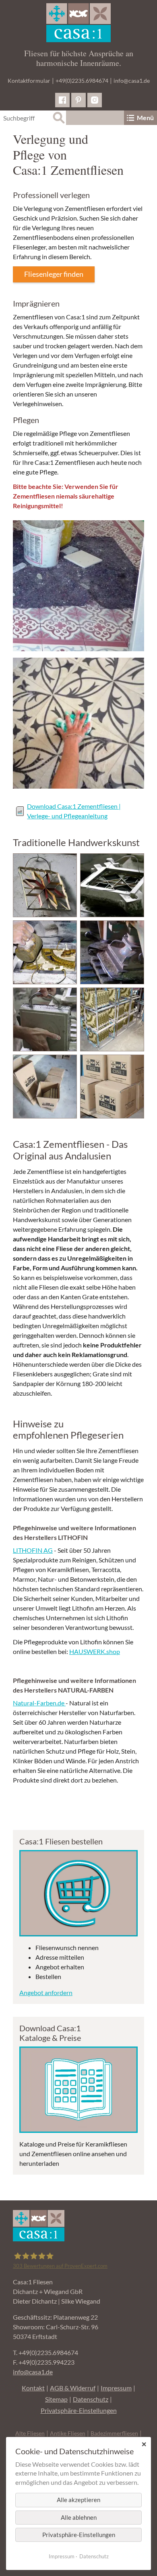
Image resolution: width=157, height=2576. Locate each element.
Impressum (116, 2388)
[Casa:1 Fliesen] (78, 23)
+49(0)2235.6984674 (82, 81)
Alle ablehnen (79, 2517)
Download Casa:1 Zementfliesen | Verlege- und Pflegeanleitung (74, 811)
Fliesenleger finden (54, 274)
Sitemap (56, 2399)
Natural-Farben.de (39, 1703)
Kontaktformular (29, 81)
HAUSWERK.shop (95, 1651)
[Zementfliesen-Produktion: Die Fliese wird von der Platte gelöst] (45, 1019)
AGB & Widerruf (73, 2388)
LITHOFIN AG (33, 1550)
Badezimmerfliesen (114, 2433)
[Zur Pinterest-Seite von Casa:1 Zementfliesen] (78, 100)
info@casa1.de (132, 81)
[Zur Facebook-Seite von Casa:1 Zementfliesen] (62, 100)
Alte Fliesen (30, 2433)
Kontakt (33, 2388)
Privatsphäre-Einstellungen (79, 2410)
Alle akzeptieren (78, 2500)
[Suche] (59, 118)
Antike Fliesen (68, 2433)
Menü (145, 118)
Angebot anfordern (46, 1992)
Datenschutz (91, 2399)
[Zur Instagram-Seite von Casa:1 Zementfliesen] (95, 100)
